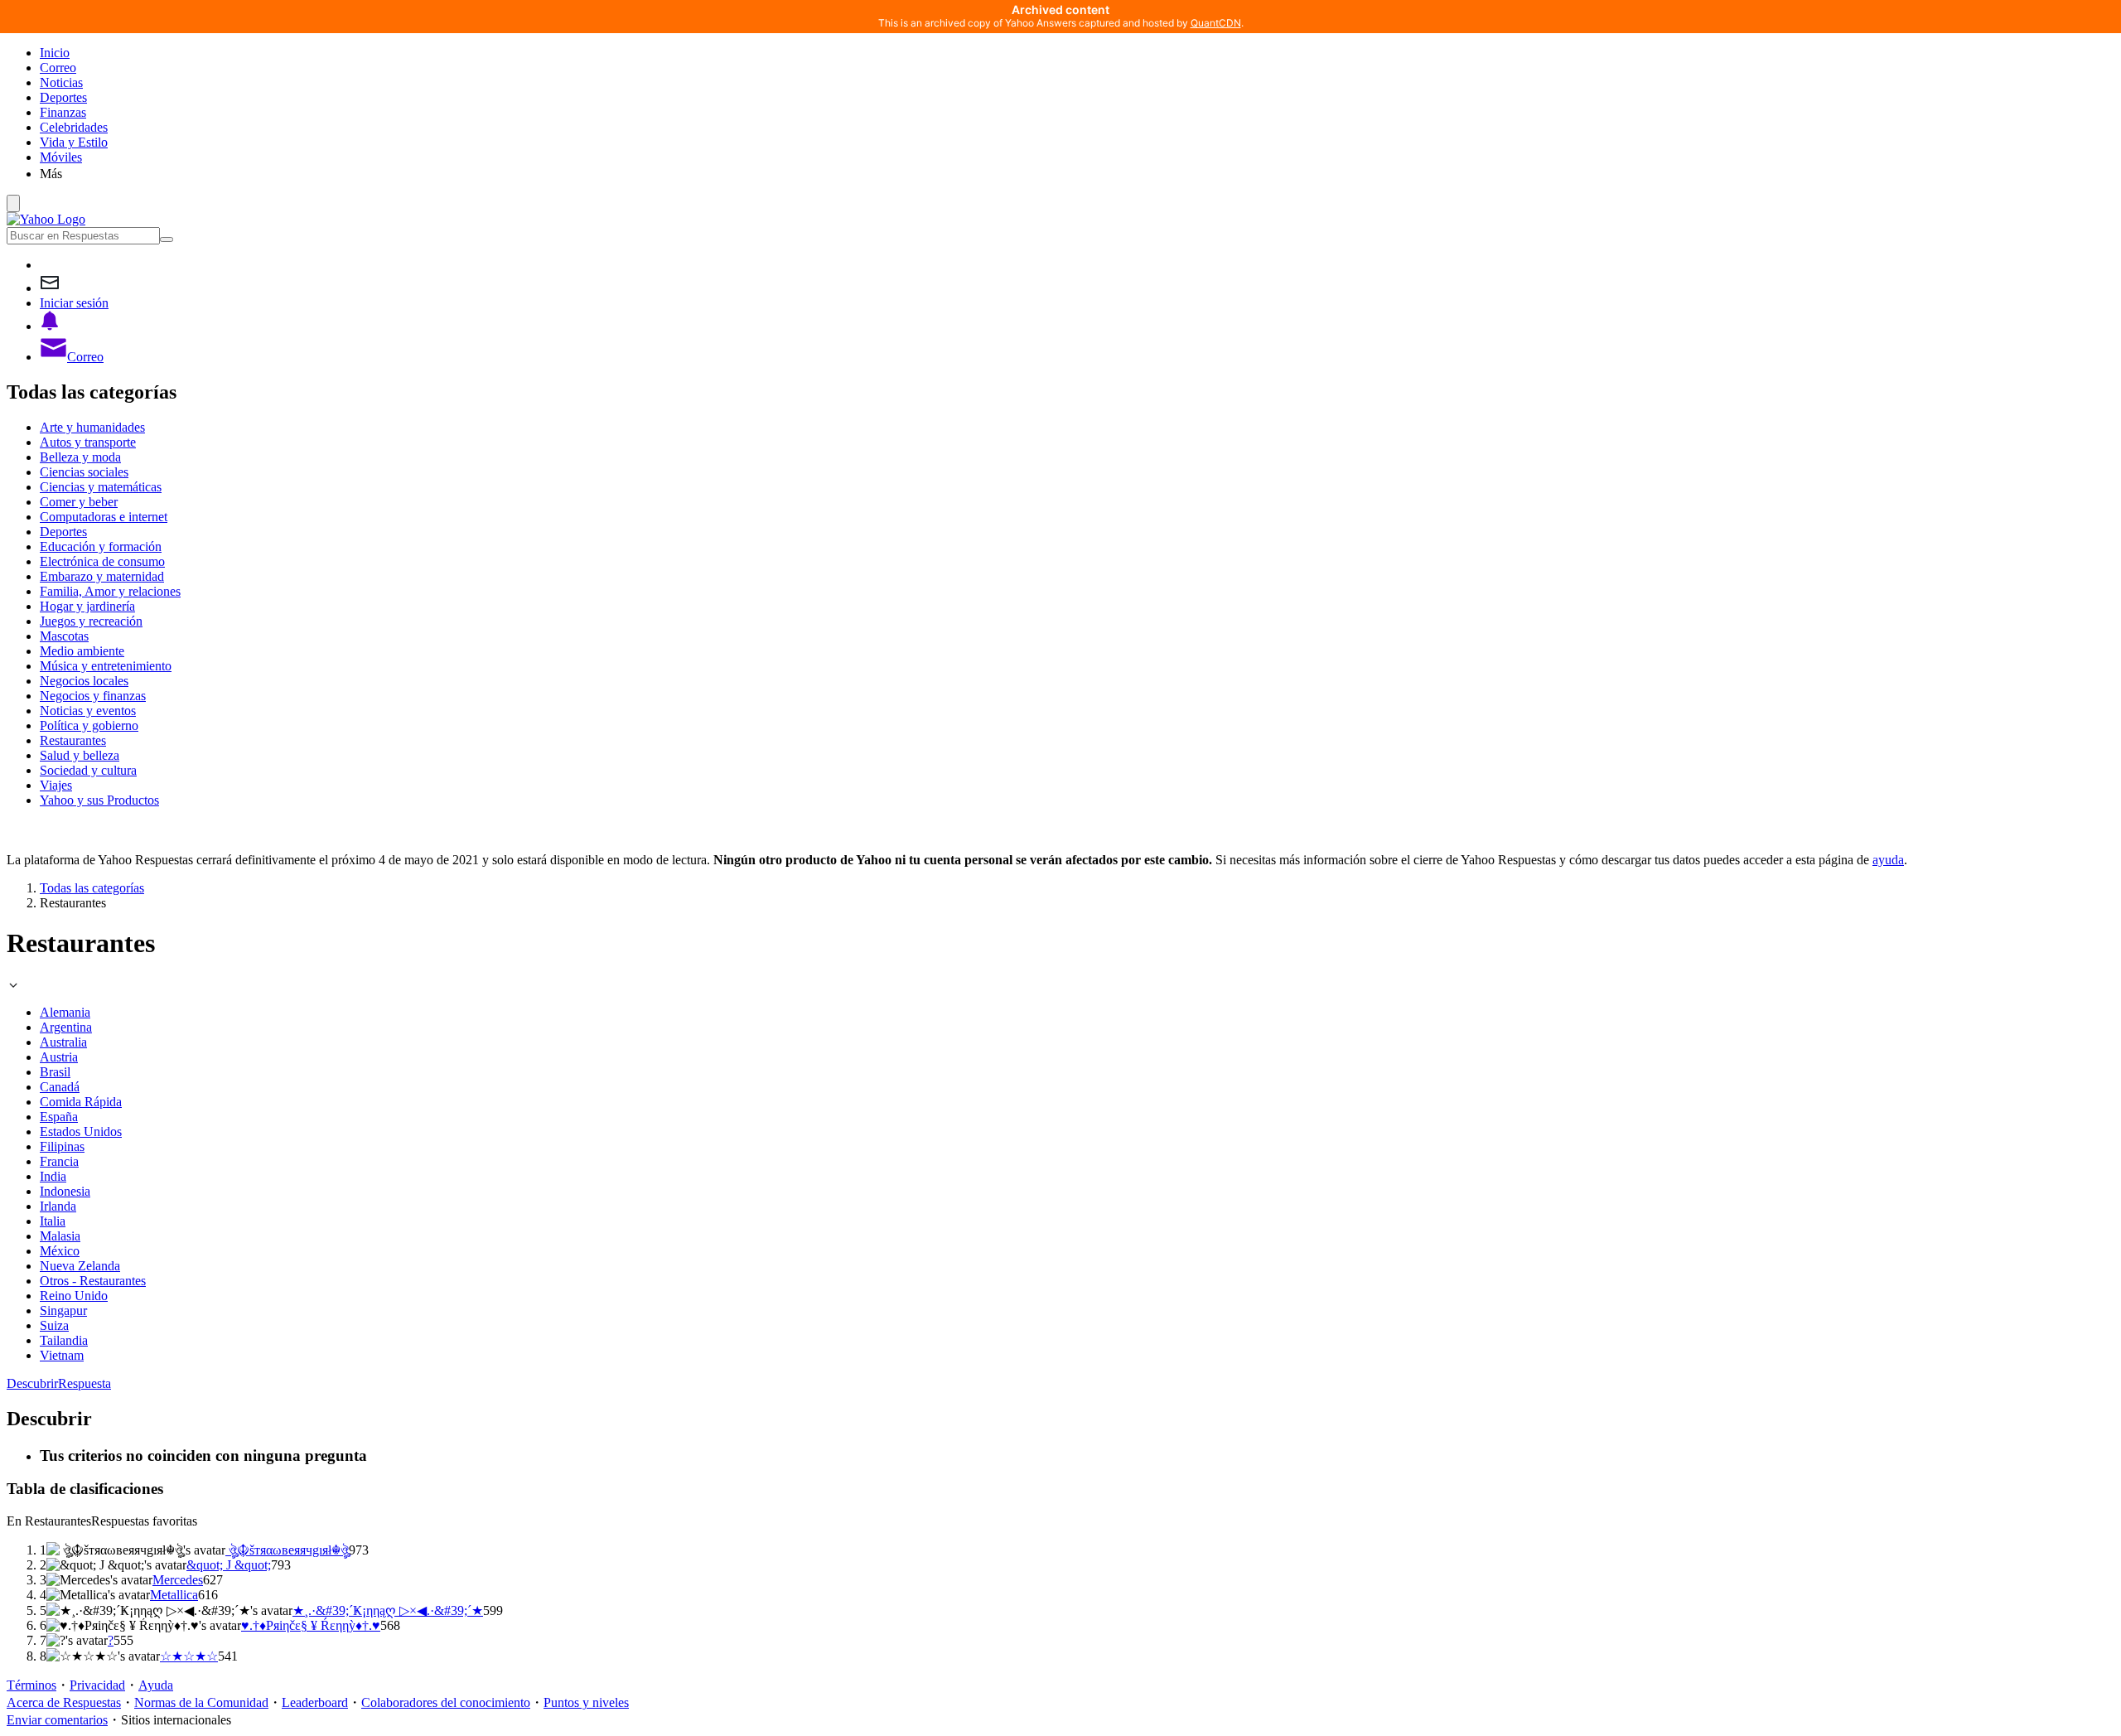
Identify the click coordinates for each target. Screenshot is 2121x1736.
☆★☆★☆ (189, 1656)
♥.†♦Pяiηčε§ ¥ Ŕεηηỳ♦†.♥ (311, 1625)
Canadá (60, 1087)
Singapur (63, 1310)
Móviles (61, 157)
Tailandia (64, 1340)
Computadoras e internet (104, 517)
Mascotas (64, 636)
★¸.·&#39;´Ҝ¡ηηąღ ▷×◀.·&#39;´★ (388, 1610)
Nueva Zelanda (80, 1266)
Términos (31, 1685)
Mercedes (178, 1580)
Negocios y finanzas (93, 696)
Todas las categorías (92, 888)
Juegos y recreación (91, 621)
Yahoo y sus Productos (99, 800)
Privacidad (97, 1685)
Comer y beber (79, 502)
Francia (59, 1161)
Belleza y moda (80, 457)
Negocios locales (84, 681)
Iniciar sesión (74, 303)
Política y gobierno (89, 725)
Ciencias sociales (84, 472)
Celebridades (74, 127)
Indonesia (65, 1191)
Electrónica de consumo (102, 561)
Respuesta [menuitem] (85, 1383)
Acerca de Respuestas (64, 1702)
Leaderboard (315, 1702)
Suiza (54, 1325)
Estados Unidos (81, 1132)
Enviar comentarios (57, 1720)
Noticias (61, 82)
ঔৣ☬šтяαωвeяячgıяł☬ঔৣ (287, 1550)
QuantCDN (1216, 23)
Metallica (174, 1595)
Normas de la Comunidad (201, 1702)
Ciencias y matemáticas (101, 487)
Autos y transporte (88, 442)
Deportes (63, 97)
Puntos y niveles (586, 1702)
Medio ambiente (82, 651)
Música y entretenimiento (106, 666)
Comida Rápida (81, 1102)
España (59, 1117)
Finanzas (63, 112)
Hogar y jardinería (87, 606)
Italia (53, 1221)
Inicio (55, 53)
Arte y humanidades (92, 427)
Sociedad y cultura (88, 770)
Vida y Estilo (74, 142)
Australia (63, 1042)
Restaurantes (73, 740)
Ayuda (156, 1685)
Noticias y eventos (88, 711)
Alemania (65, 1012)
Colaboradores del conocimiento (446, 1702)
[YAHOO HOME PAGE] (46, 219)
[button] (1077, 173)
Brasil (55, 1072)
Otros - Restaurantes (93, 1281)
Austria (59, 1057)
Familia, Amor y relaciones (110, 591)
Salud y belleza (80, 755)
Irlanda (58, 1206)
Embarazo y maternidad (102, 576)
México (60, 1251)
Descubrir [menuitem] (32, 1383)
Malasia (60, 1236)
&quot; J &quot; (229, 1565)
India (53, 1176)
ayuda (1888, 860)
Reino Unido (74, 1296)
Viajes (56, 785)
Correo (58, 68)
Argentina (66, 1027)
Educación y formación (101, 546)
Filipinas (62, 1146)
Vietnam (62, 1355)
